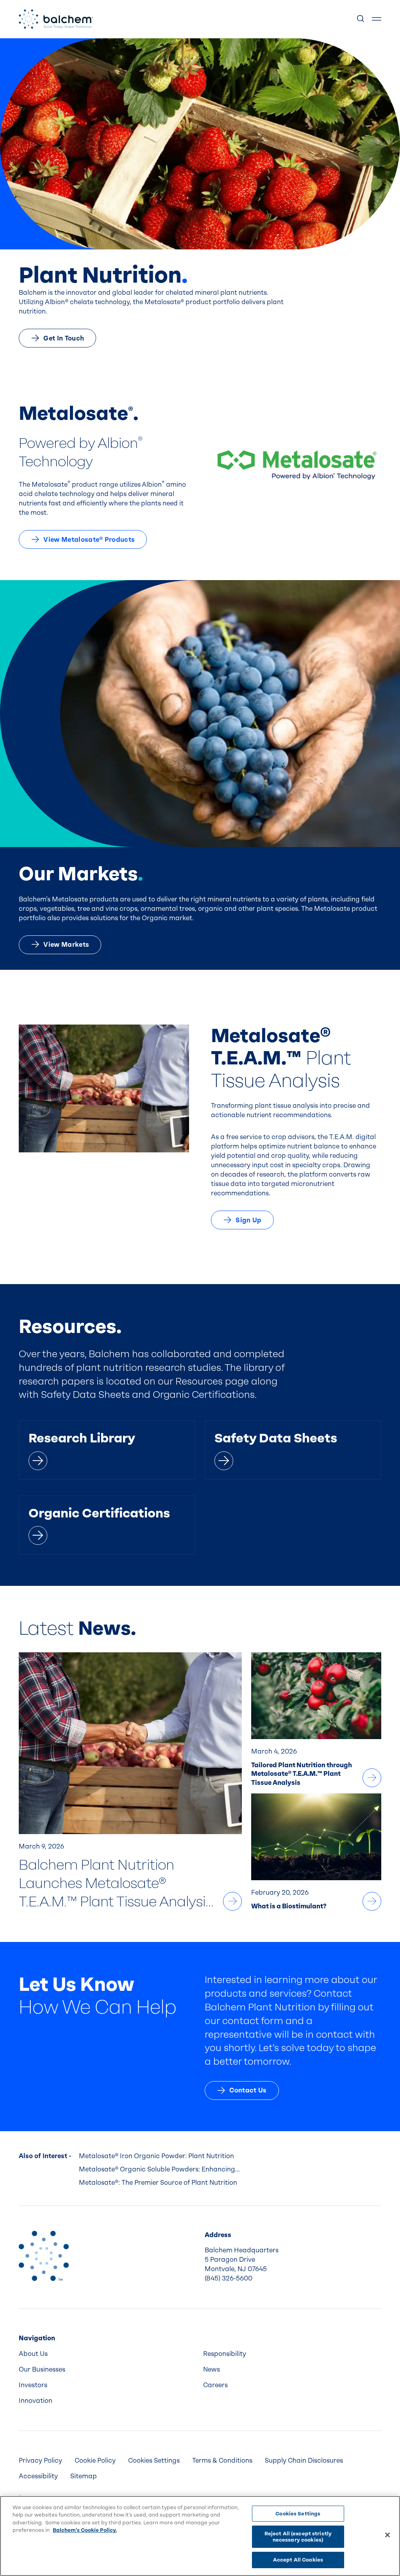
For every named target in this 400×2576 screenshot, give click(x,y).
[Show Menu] (377, 19)
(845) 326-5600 (229, 2278)
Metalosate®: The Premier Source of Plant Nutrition (158, 2183)
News (212, 2369)
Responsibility (225, 2354)
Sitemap (84, 2476)
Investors (33, 2385)
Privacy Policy (40, 2460)
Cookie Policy (95, 2460)
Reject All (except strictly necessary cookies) (298, 2537)
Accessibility (38, 2476)
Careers (215, 2385)
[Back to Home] (44, 2256)
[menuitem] (108, 2354)
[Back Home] (56, 19)
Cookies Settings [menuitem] (154, 2460)
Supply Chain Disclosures (304, 2460)
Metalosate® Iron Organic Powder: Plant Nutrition (156, 2156)
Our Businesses (42, 2369)
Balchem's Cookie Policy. (85, 2530)
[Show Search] (361, 19)
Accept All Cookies (298, 2560)
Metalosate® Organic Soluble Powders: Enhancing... (159, 2169)
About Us (33, 2354)
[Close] (387, 2535)
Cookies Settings (298, 2514)
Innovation (36, 2401)
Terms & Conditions (222, 2460)
